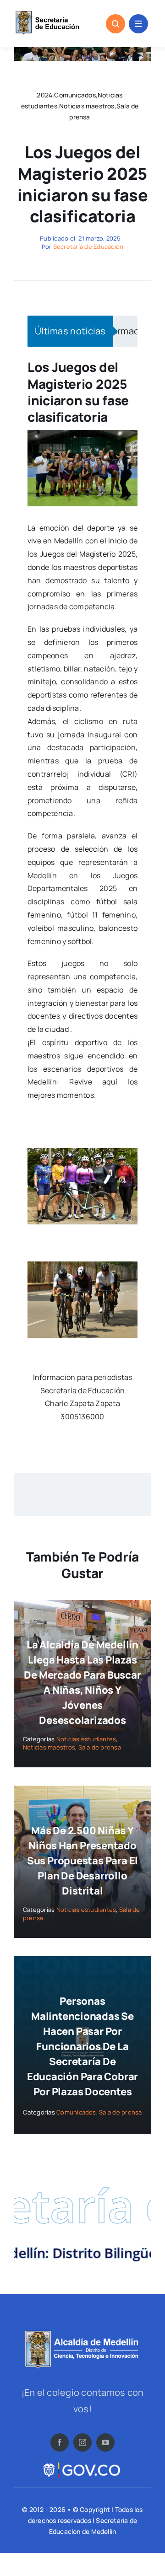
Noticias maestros (49, 1747)
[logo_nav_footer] (82, 2334)
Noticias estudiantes (86, 1739)
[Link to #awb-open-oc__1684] (138, 24)
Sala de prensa (100, 1747)
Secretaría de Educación (88, 247)
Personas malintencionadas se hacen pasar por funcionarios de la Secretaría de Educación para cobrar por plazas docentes (82, 2046)
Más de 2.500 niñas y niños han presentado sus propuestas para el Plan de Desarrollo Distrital (82, 1861)
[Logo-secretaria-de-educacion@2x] (47, 13)
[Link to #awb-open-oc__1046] (115, 24)
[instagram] (82, 2442)
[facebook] (60, 2442)
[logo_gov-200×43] (82, 2464)
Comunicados (76, 2112)
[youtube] (105, 2442)
